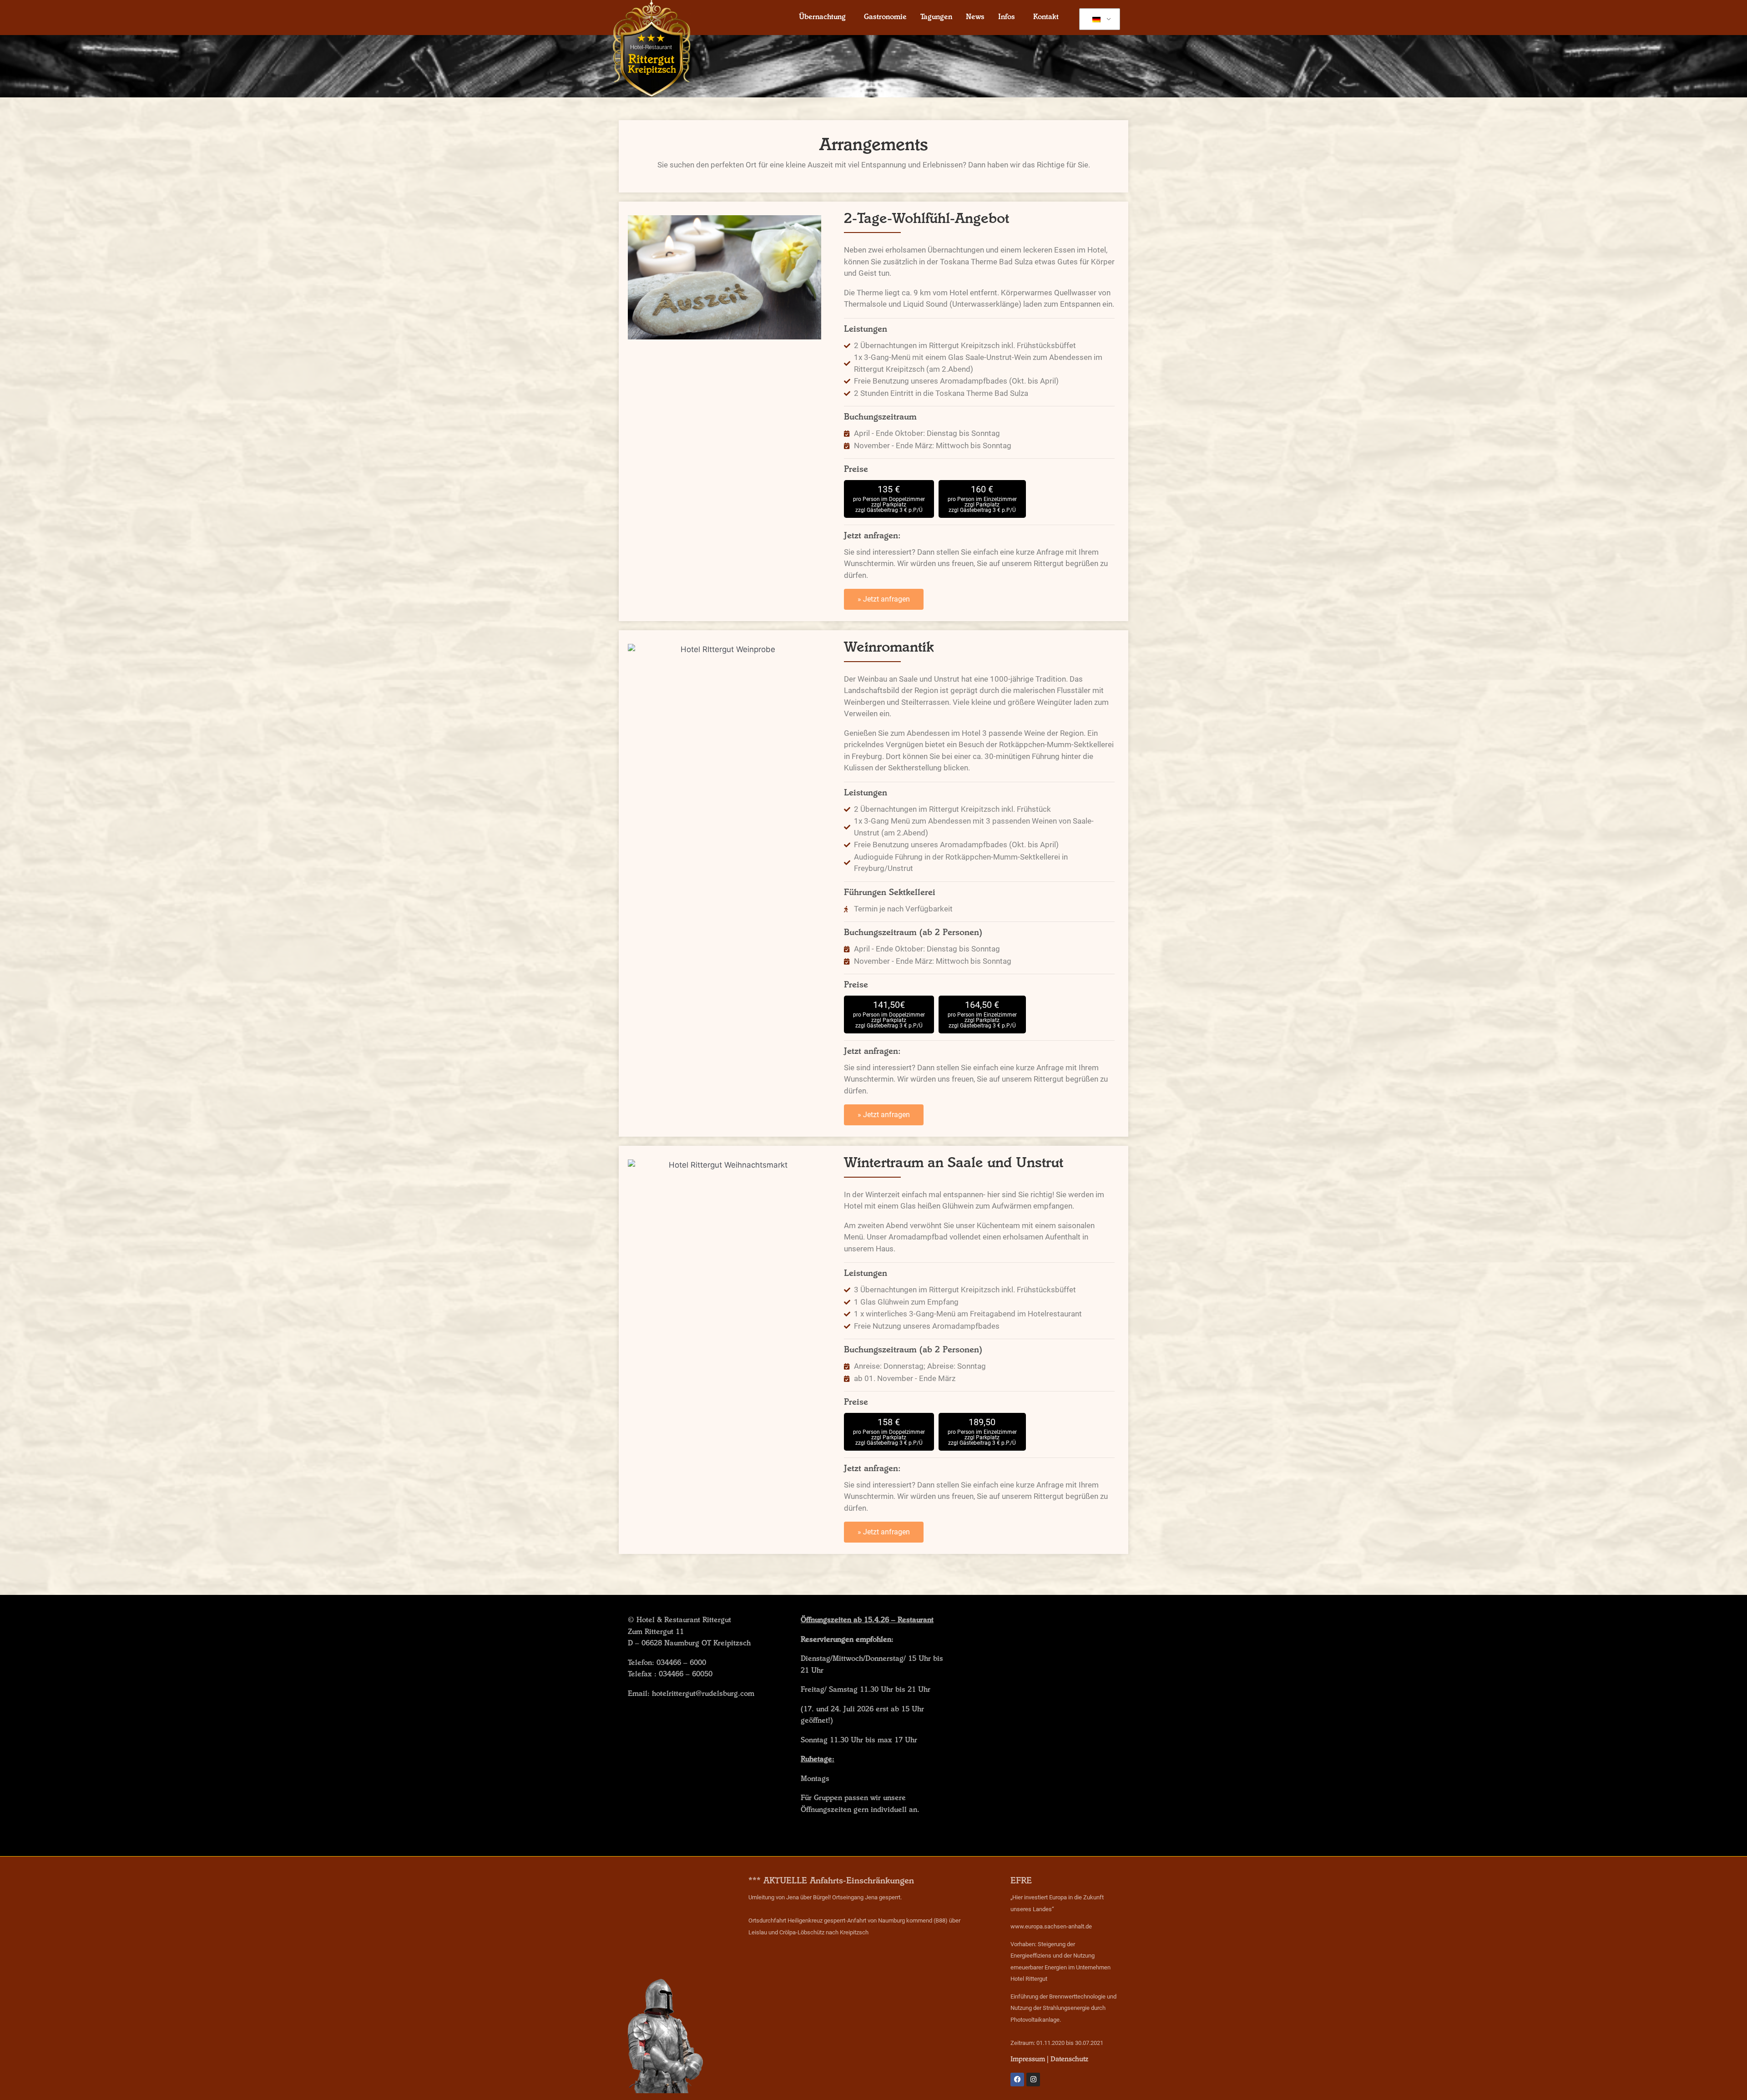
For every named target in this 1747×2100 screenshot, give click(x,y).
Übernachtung (822, 18)
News (975, 18)
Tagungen (936, 18)
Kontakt (1046, 18)
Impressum (1028, 2060)
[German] (1098, 20)
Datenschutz (1069, 2060)
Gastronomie (885, 18)
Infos (1007, 18)
